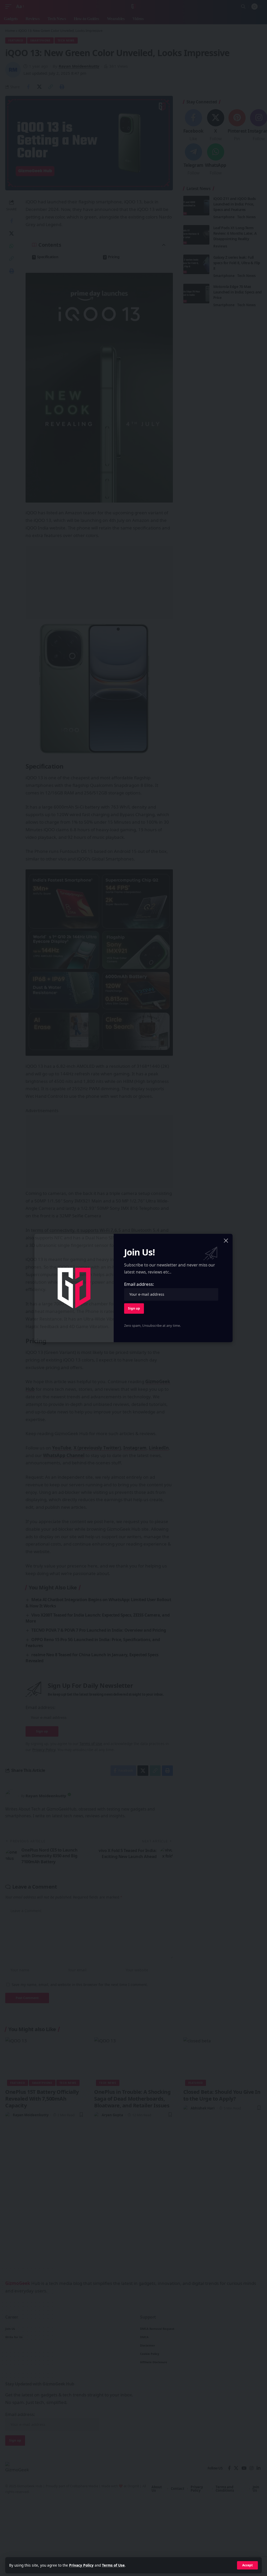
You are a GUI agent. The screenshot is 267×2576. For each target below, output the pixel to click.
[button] (247, 2565)
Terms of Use (113, 2565)
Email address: (139, 1284)
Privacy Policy (81, 2565)
